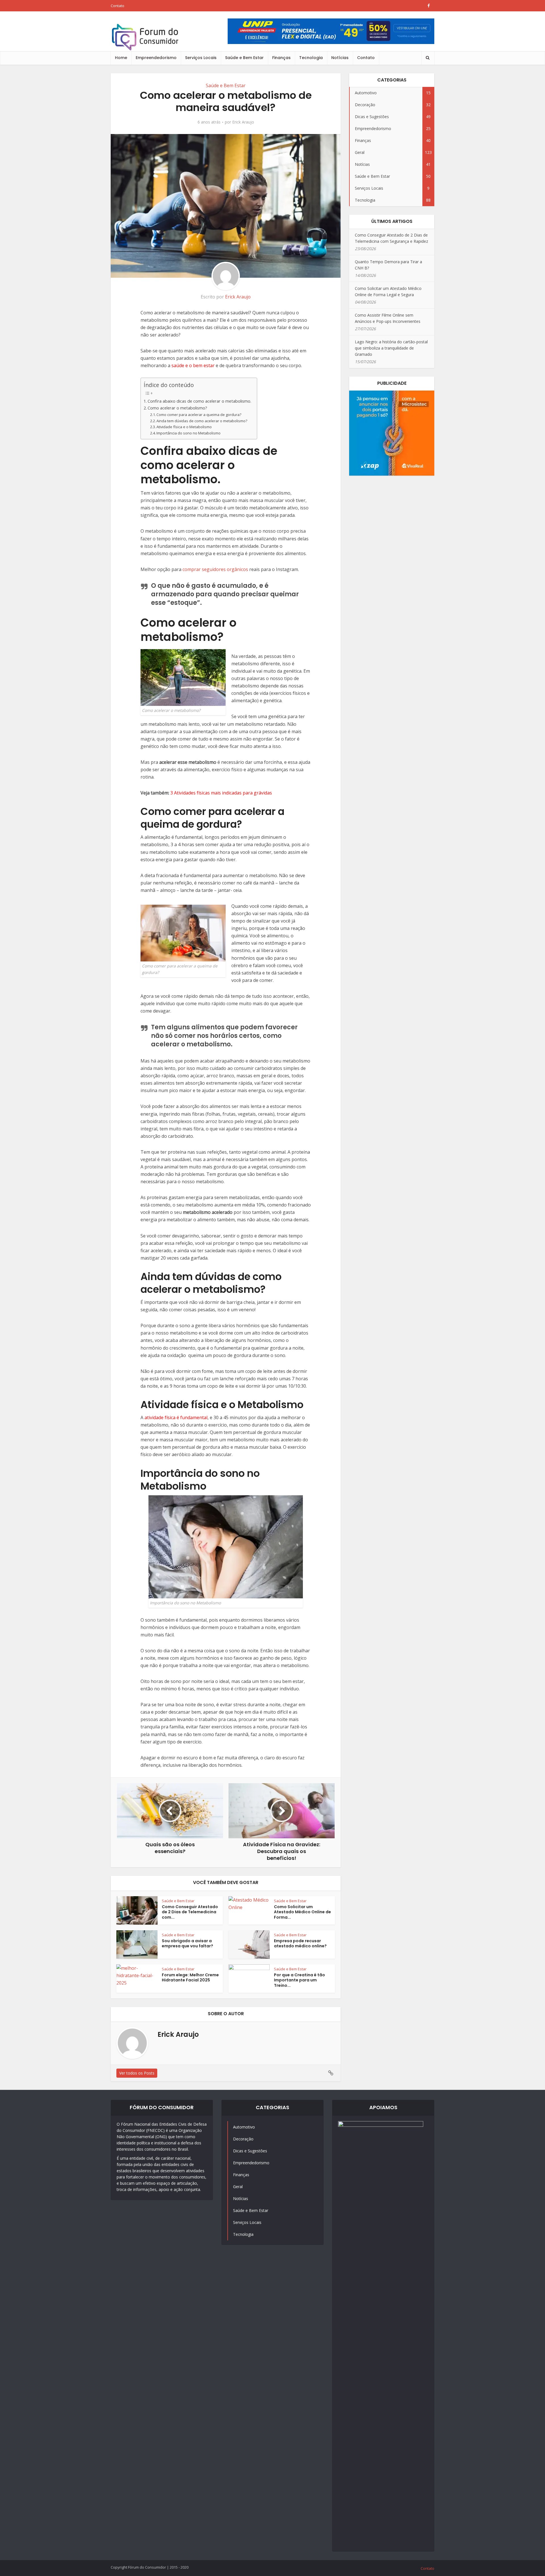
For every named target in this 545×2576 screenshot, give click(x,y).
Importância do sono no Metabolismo (188, 433)
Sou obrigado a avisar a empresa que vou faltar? (187, 1943)
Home (121, 58)
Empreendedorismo (156, 58)
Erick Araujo (243, 122)
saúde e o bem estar (193, 365)
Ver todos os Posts (137, 2073)
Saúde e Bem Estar (244, 58)
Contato (118, 6)
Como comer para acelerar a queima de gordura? (199, 415)
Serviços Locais (201, 58)
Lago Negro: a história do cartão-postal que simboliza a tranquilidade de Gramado (391, 348)
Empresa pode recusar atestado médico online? (300, 1943)
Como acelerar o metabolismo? (177, 408)
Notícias (340, 58)
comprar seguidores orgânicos (215, 569)
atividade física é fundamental (176, 1417)
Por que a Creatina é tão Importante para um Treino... (299, 1980)
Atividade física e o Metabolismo (184, 427)
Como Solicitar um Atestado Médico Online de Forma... (302, 1912)
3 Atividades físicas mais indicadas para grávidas (221, 793)
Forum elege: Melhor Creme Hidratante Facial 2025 (190, 1978)
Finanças (281, 58)
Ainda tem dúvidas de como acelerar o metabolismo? (202, 421)
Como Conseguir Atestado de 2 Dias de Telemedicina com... (190, 1912)
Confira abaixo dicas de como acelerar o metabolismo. (199, 401)
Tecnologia (311, 58)
